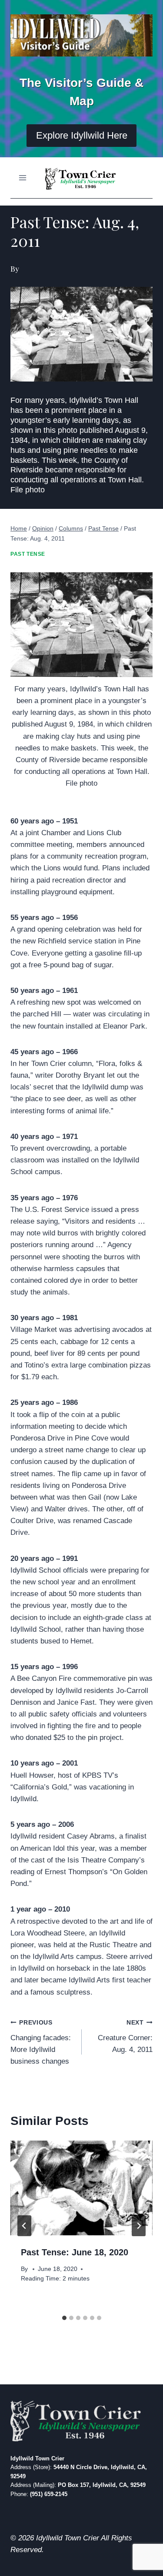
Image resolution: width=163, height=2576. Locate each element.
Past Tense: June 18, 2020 (75, 2252)
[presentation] (81, 2188)
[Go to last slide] (24, 2226)
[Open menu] (23, 178)
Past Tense (28, 554)
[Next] (139, 2226)
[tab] (64, 2318)
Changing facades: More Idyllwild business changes (41, 2042)
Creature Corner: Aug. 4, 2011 (125, 2037)
